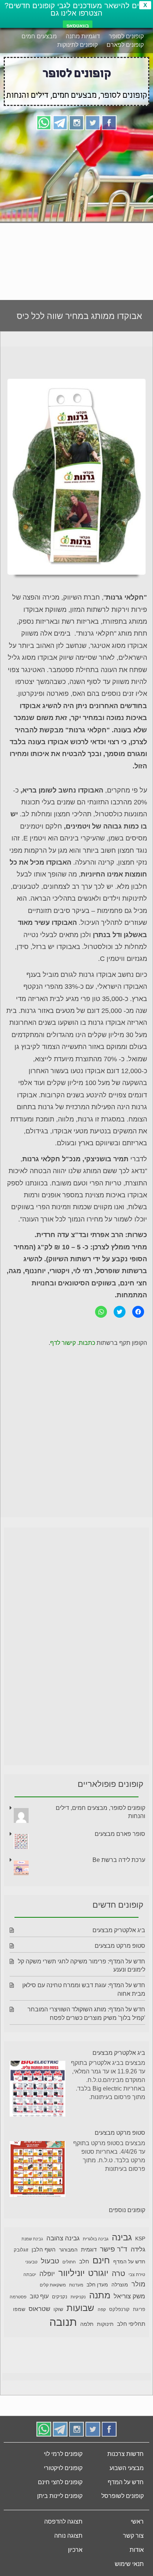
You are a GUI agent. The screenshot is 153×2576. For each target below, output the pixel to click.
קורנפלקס (119, 2309)
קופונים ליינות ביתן (60, 2496)
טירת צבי (137, 2275)
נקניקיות (78, 2297)
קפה (102, 2309)
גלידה (138, 2249)
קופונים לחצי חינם (60, 2482)
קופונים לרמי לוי (63, 2454)
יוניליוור (71, 2273)
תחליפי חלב (131, 2324)
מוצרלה (120, 2285)
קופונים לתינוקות (77, 45)
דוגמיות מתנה (83, 36)
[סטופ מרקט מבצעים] (38, 2170)
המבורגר (68, 2250)
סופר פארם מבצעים (120, 1834)
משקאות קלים (53, 2285)
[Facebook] (109, 122)
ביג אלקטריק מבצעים (119, 1930)
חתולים (69, 2262)
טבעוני (31, 2262)
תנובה (63, 2322)
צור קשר (133, 2536)
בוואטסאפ (78, 26)
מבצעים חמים (39, 36)
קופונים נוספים (127, 2210)
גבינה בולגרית (96, 2239)
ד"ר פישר (114, 2249)
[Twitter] (93, 122)
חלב (84, 2261)
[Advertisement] (76, 212)
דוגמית (89, 2249)
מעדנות (76, 2285)
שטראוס (39, 2309)
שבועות (80, 2308)
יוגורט (98, 2273)
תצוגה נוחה (68, 2536)
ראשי (137, 2522)
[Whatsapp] (44, 122)
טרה (118, 2273)
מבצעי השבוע (127, 2468)
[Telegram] (60, 122)
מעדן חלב (97, 2285)
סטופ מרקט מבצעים (120, 1946)
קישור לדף (63, 1343)
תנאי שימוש (129, 2564)
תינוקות (105, 2324)
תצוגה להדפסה (63, 2522)
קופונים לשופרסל (123, 2496)
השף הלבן (44, 2249)
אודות (137, 2550)
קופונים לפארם (125, 45)
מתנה (100, 2295)
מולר (138, 2284)
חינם (101, 2260)
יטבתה (30, 2275)
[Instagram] (76, 122)
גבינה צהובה (63, 2238)
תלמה (87, 2324)
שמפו (19, 2309)
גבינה (122, 2237)
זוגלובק (21, 2250)
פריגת (139, 2309)
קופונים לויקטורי (63, 2468)
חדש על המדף (129, 2262)
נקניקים (60, 2297)
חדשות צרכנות (126, 2454)
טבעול (50, 2261)
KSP (140, 2238)
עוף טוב (39, 2296)
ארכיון (75, 2550)
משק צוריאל (129, 2296)
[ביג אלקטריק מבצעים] (38, 2090)
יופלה (47, 2274)
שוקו (58, 2309)
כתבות (87, 1343)
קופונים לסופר (126, 36)
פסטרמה (18, 2297)
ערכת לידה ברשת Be (119, 1860)
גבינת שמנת (32, 2239)
